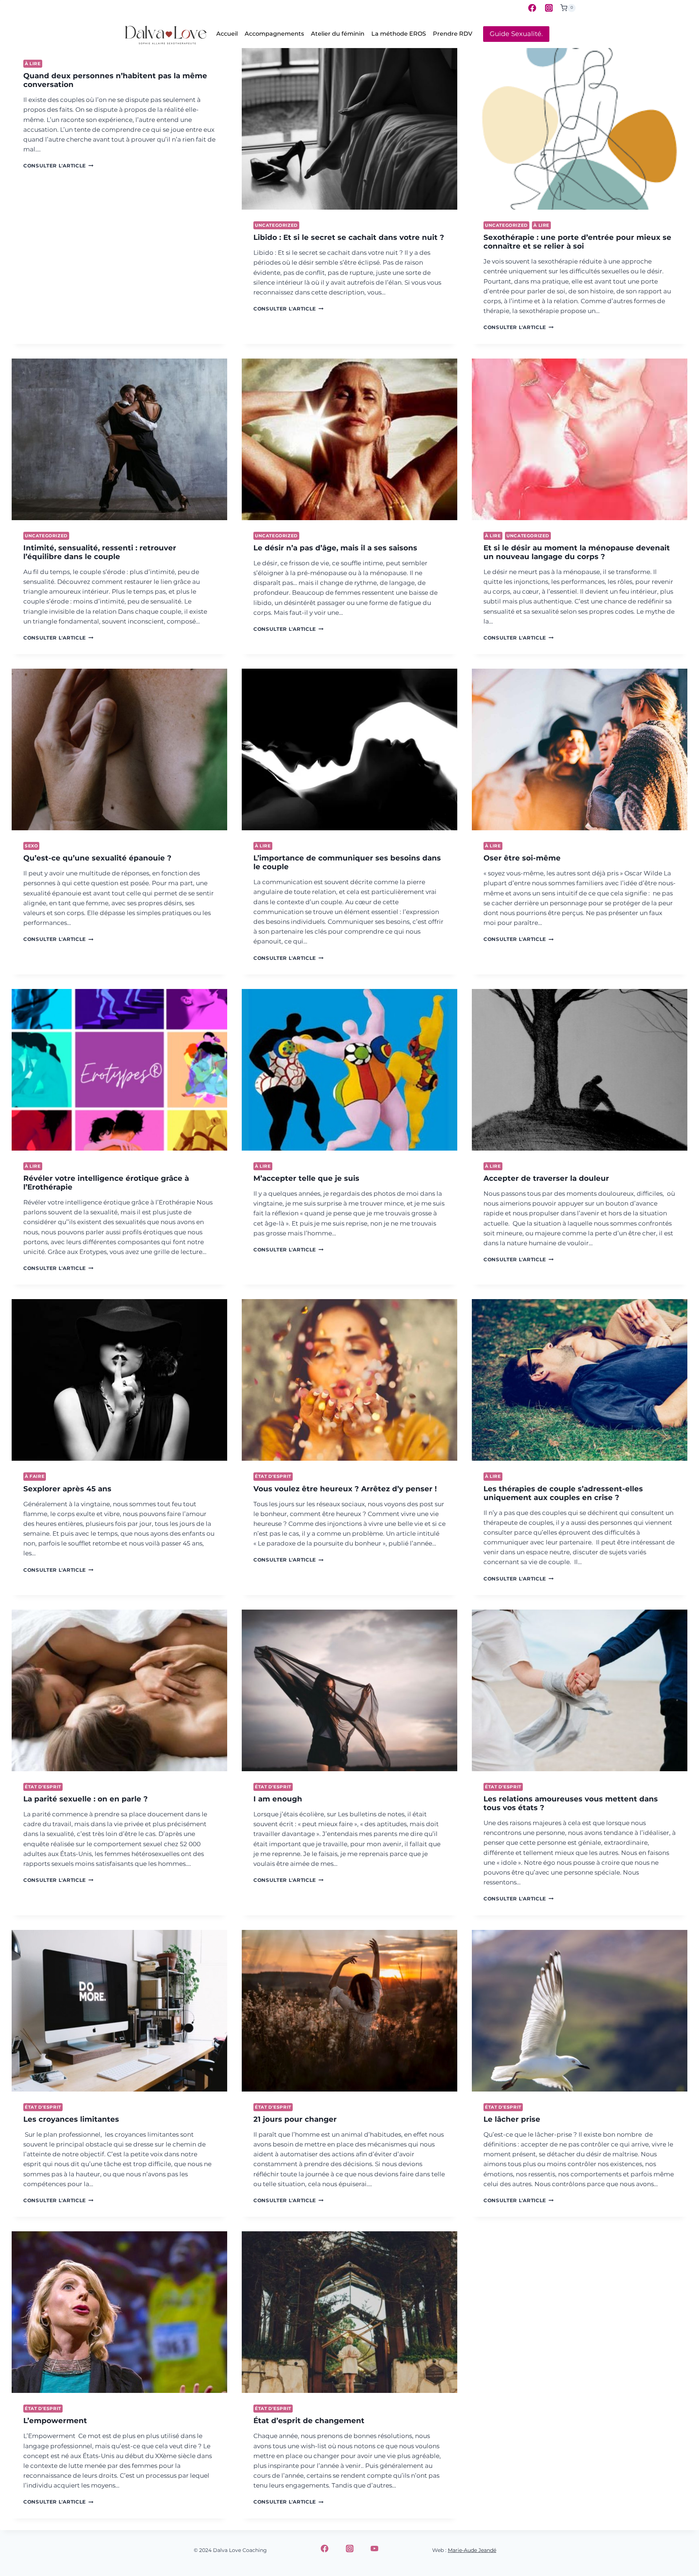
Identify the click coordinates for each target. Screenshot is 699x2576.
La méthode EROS (399, 34)
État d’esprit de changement (309, 2421)
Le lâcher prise (512, 2119)
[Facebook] (532, 8)
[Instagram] (549, 8)
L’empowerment (55, 2421)
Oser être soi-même (522, 858)
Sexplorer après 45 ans (67, 1489)
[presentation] (349, 129)
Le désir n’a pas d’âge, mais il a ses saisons (335, 548)
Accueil (227, 34)
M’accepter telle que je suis (306, 1178)
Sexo (31, 846)
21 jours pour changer (295, 2119)
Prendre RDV (453, 34)
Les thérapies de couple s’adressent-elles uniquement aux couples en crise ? (563, 1493)
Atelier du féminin (338, 34)
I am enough (278, 1799)
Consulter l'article (58, 166)
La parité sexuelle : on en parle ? (86, 1799)
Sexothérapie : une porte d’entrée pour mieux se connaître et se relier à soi (577, 242)
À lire (33, 64)
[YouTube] (375, 2549)
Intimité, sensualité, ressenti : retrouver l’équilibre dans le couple (100, 552)
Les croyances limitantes (71, 2119)
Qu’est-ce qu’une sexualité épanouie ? (97, 858)
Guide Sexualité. (516, 34)
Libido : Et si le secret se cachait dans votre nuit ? (349, 237)
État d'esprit (273, 1476)
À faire (35, 1476)
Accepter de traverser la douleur (546, 1178)
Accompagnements (274, 34)
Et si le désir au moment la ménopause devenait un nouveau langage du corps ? (577, 552)
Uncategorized (276, 225)
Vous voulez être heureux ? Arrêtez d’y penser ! (345, 1489)
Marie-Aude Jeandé (472, 2550)
